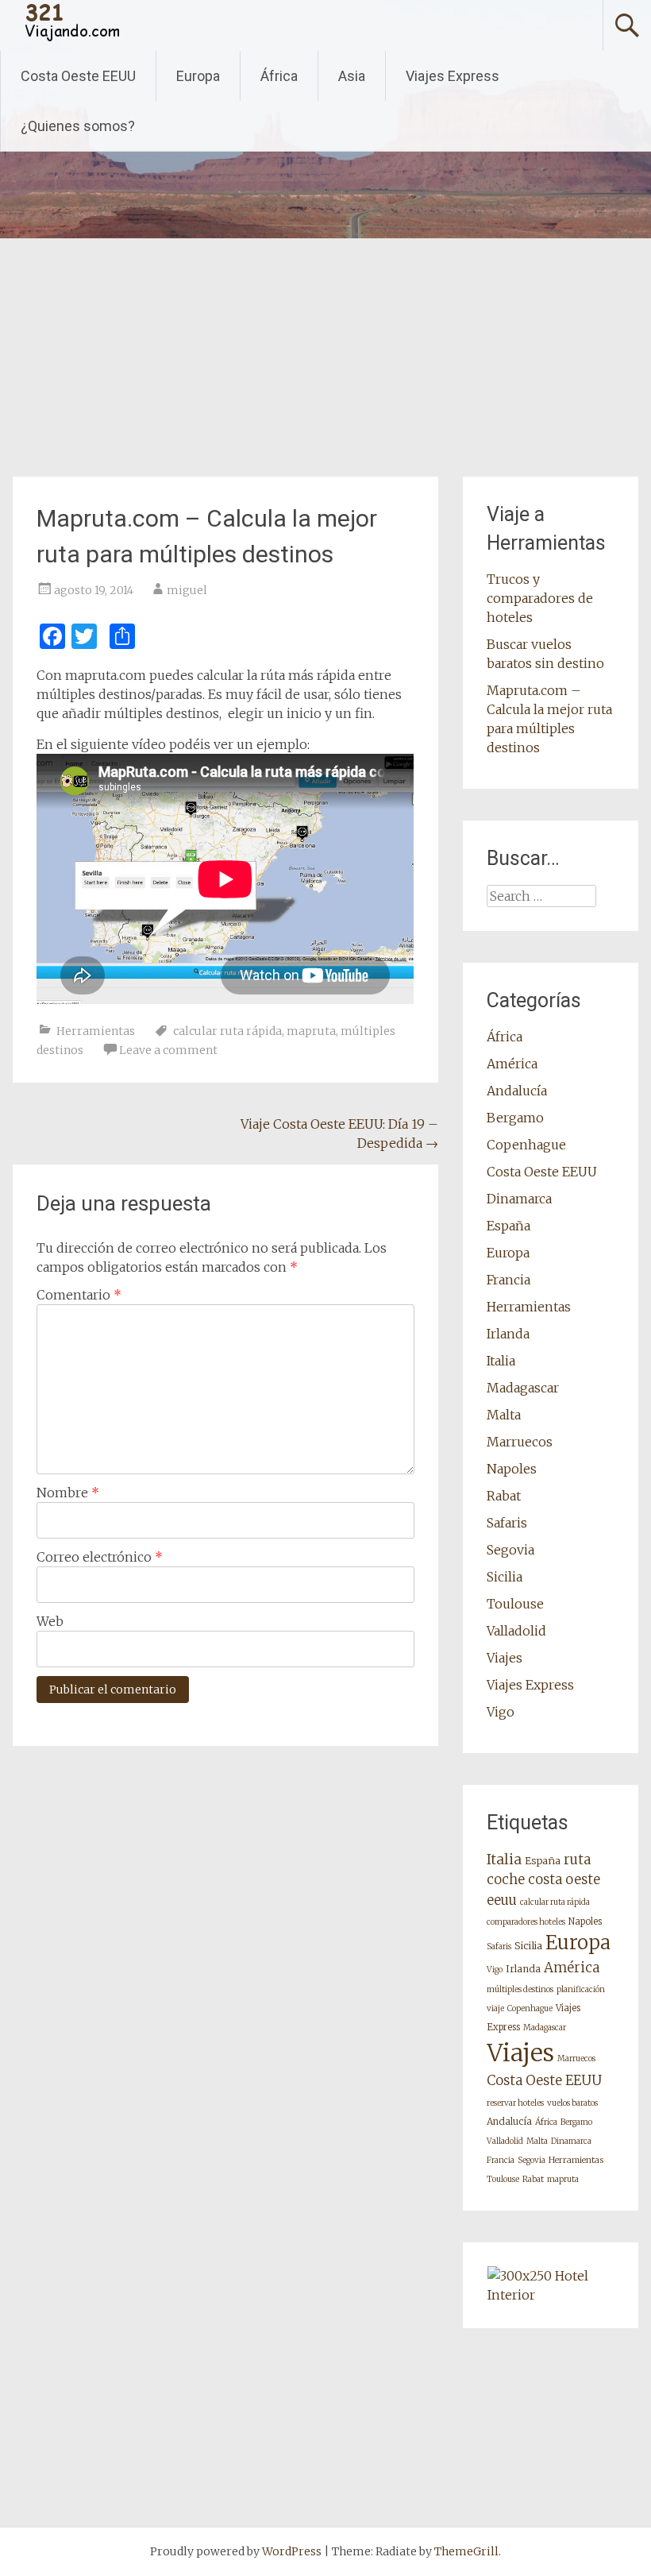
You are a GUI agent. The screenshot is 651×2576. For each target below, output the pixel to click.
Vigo (501, 1712)
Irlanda (508, 1334)
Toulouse (515, 1604)
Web (50, 1621)
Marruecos (520, 1442)
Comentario (79, 1295)
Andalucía (517, 1091)
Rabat (504, 1496)
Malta (504, 1415)
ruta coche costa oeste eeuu (543, 1880)
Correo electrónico (100, 1557)
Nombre (68, 1493)
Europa (198, 76)
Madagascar (523, 1388)
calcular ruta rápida (227, 1031)
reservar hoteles (515, 2103)
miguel (187, 590)
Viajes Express (453, 76)
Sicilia (505, 1577)
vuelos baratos (572, 2103)
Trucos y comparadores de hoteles (540, 598)
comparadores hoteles (526, 1922)
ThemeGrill (466, 2551)
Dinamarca (519, 1199)
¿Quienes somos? (78, 126)
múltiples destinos (520, 1989)
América (512, 1064)
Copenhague (526, 1145)
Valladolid (516, 1631)
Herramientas (96, 1031)
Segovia (510, 1550)
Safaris (507, 1523)
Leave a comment (168, 1050)
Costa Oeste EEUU (78, 76)
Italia (501, 1361)
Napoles (512, 1469)
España (508, 1226)
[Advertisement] (325, 357)
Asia (352, 76)
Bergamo (515, 1118)
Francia (508, 1280)
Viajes (505, 1658)
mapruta (311, 1031)
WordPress (292, 2551)
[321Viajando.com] (73, 39)
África (279, 76)
